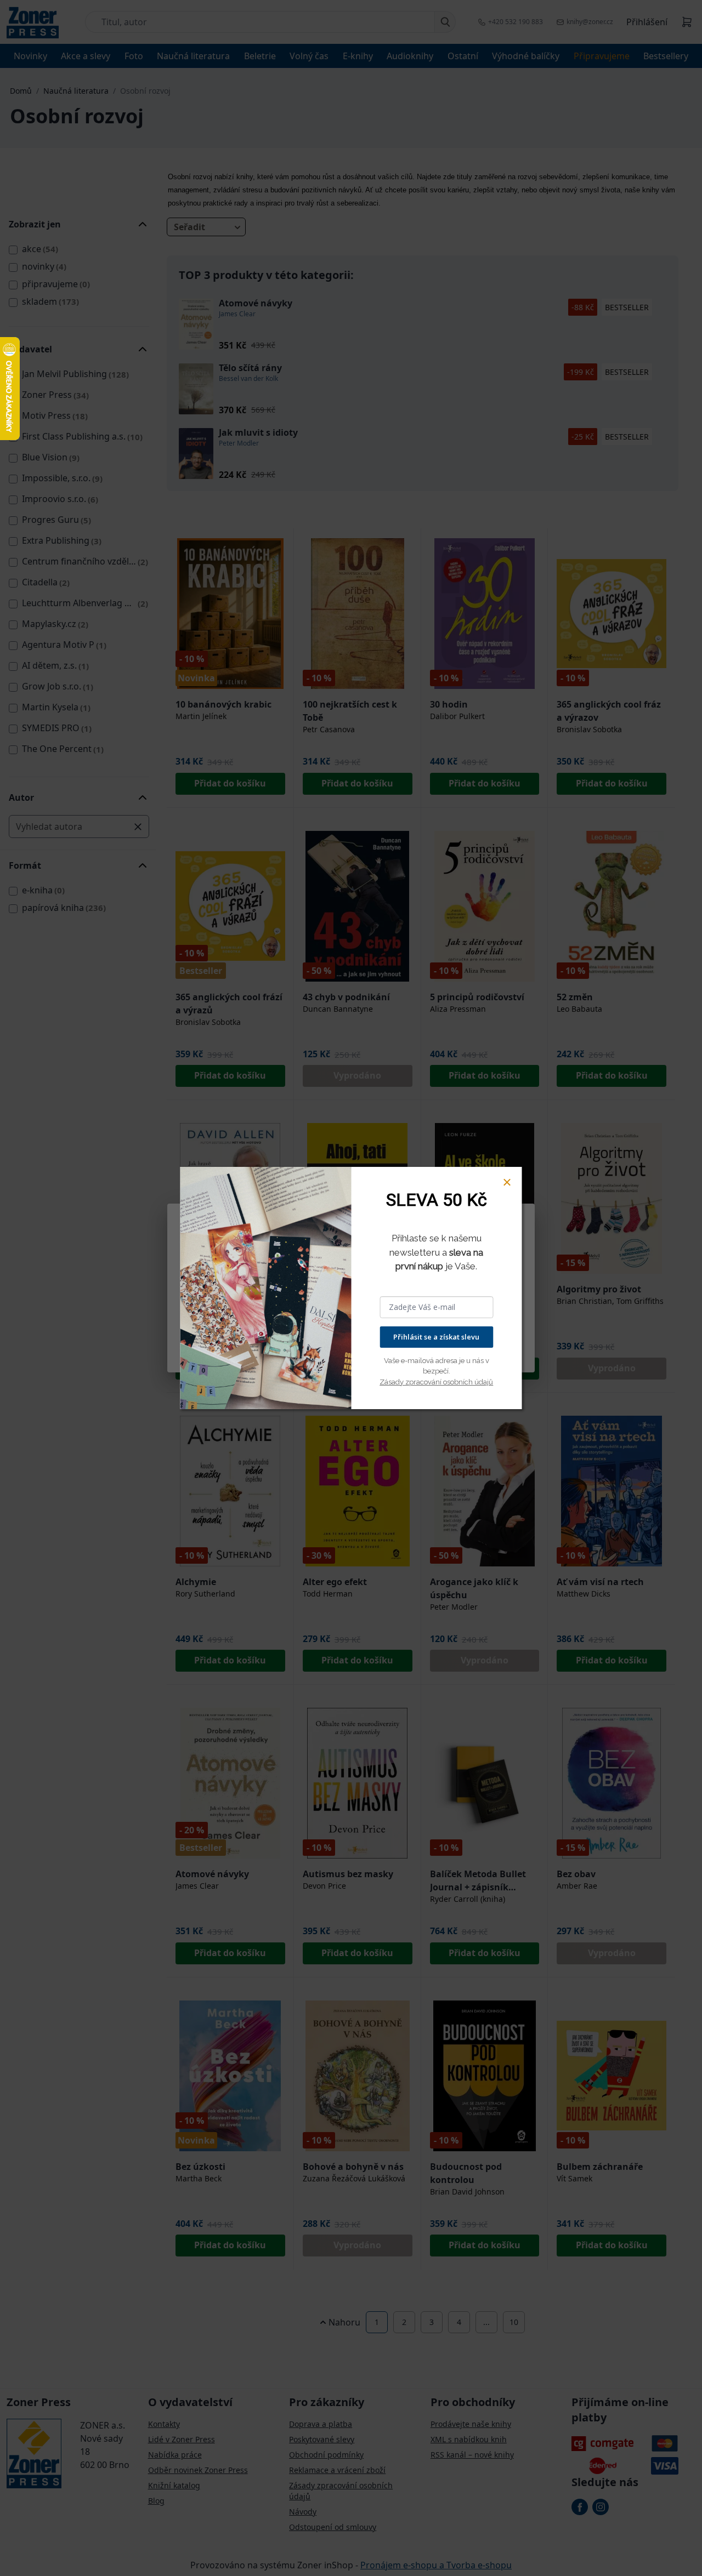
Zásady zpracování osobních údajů (436, 1382)
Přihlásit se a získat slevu (436, 1337)
